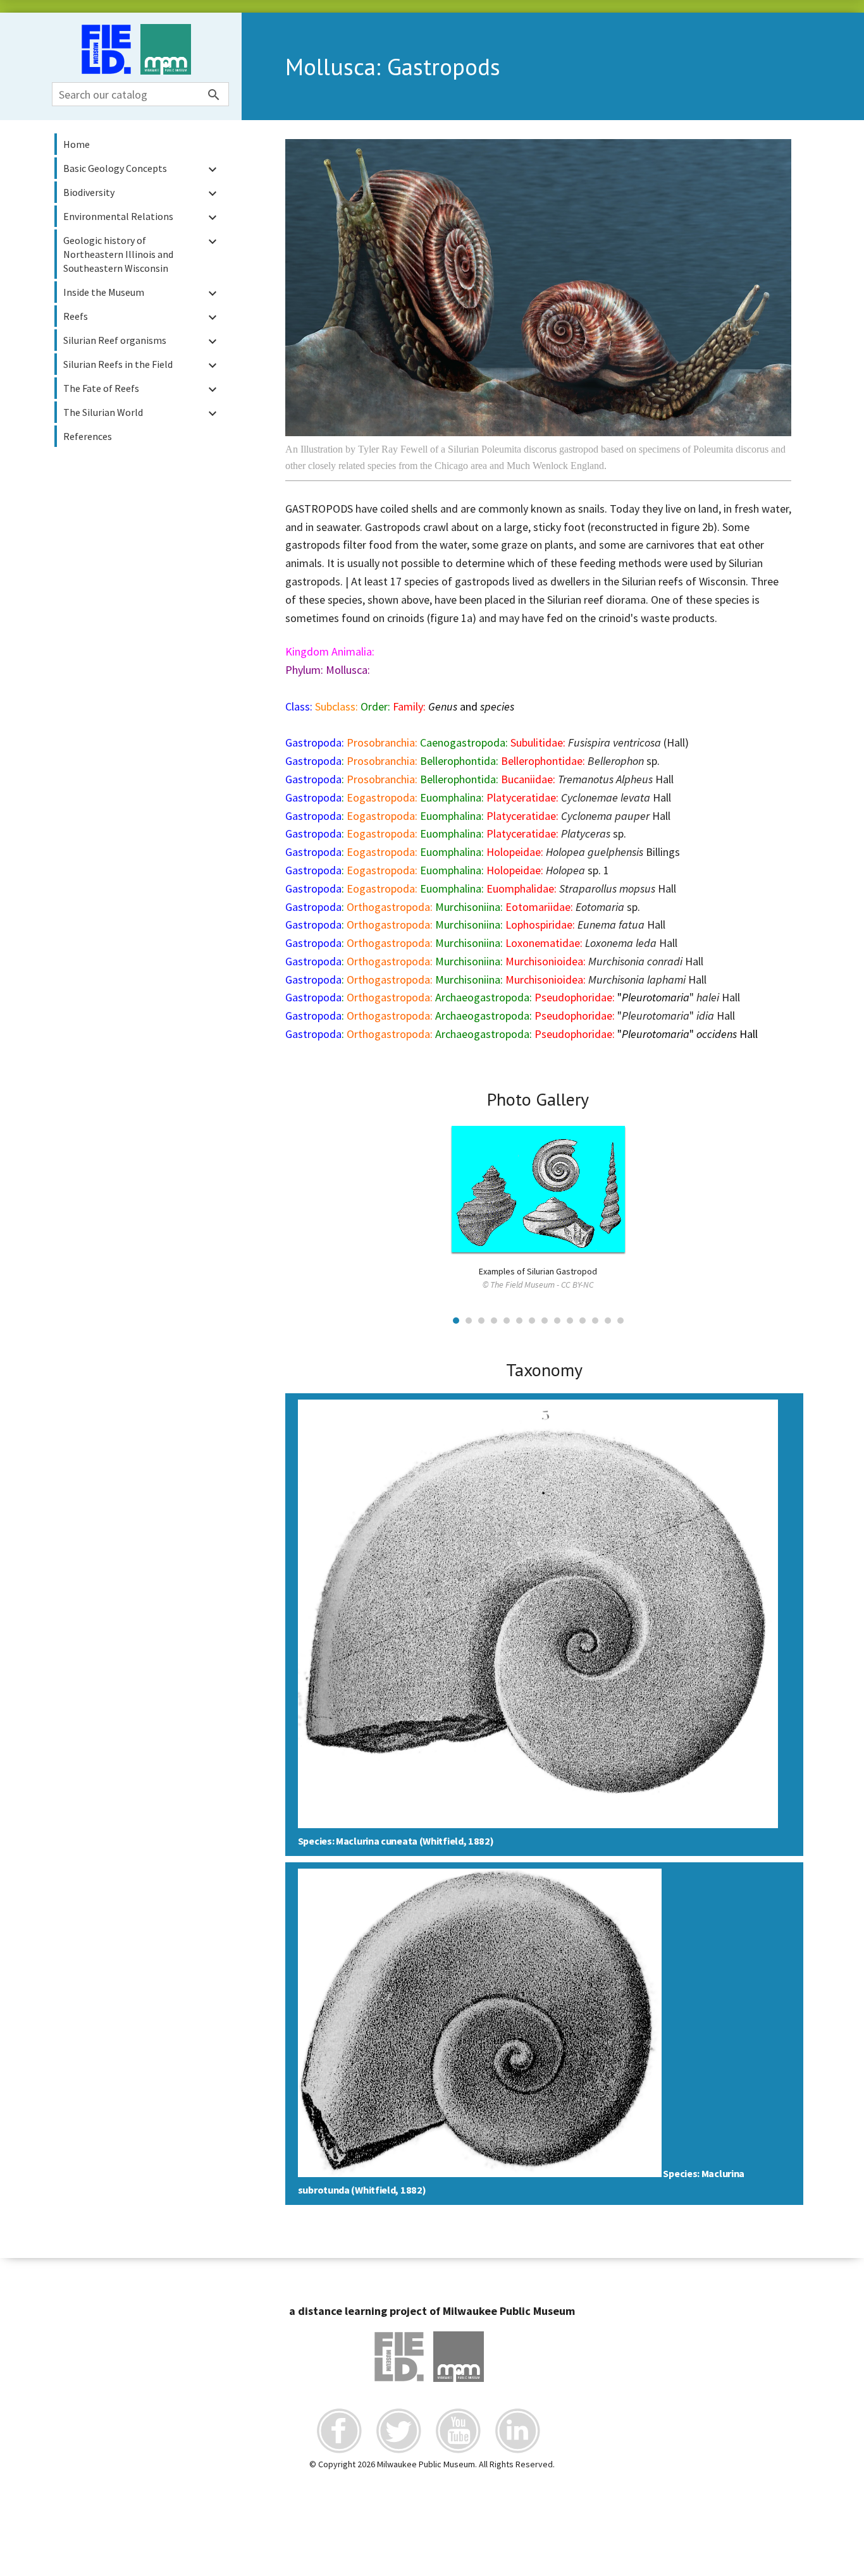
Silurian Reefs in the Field (142, 365)
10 (570, 1321)
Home (77, 144)
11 (583, 1321)
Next (775, 1186)
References (88, 436)
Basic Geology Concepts (142, 169)
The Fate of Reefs (142, 389)
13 (608, 1321)
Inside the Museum (142, 293)
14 (620, 1321)
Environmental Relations (142, 217)
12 (595, 1321)
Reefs (142, 317)
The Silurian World (142, 413)
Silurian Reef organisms (142, 341)
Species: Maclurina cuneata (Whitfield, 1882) (396, 1841)
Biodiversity (142, 193)
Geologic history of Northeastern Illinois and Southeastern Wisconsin (142, 254)
